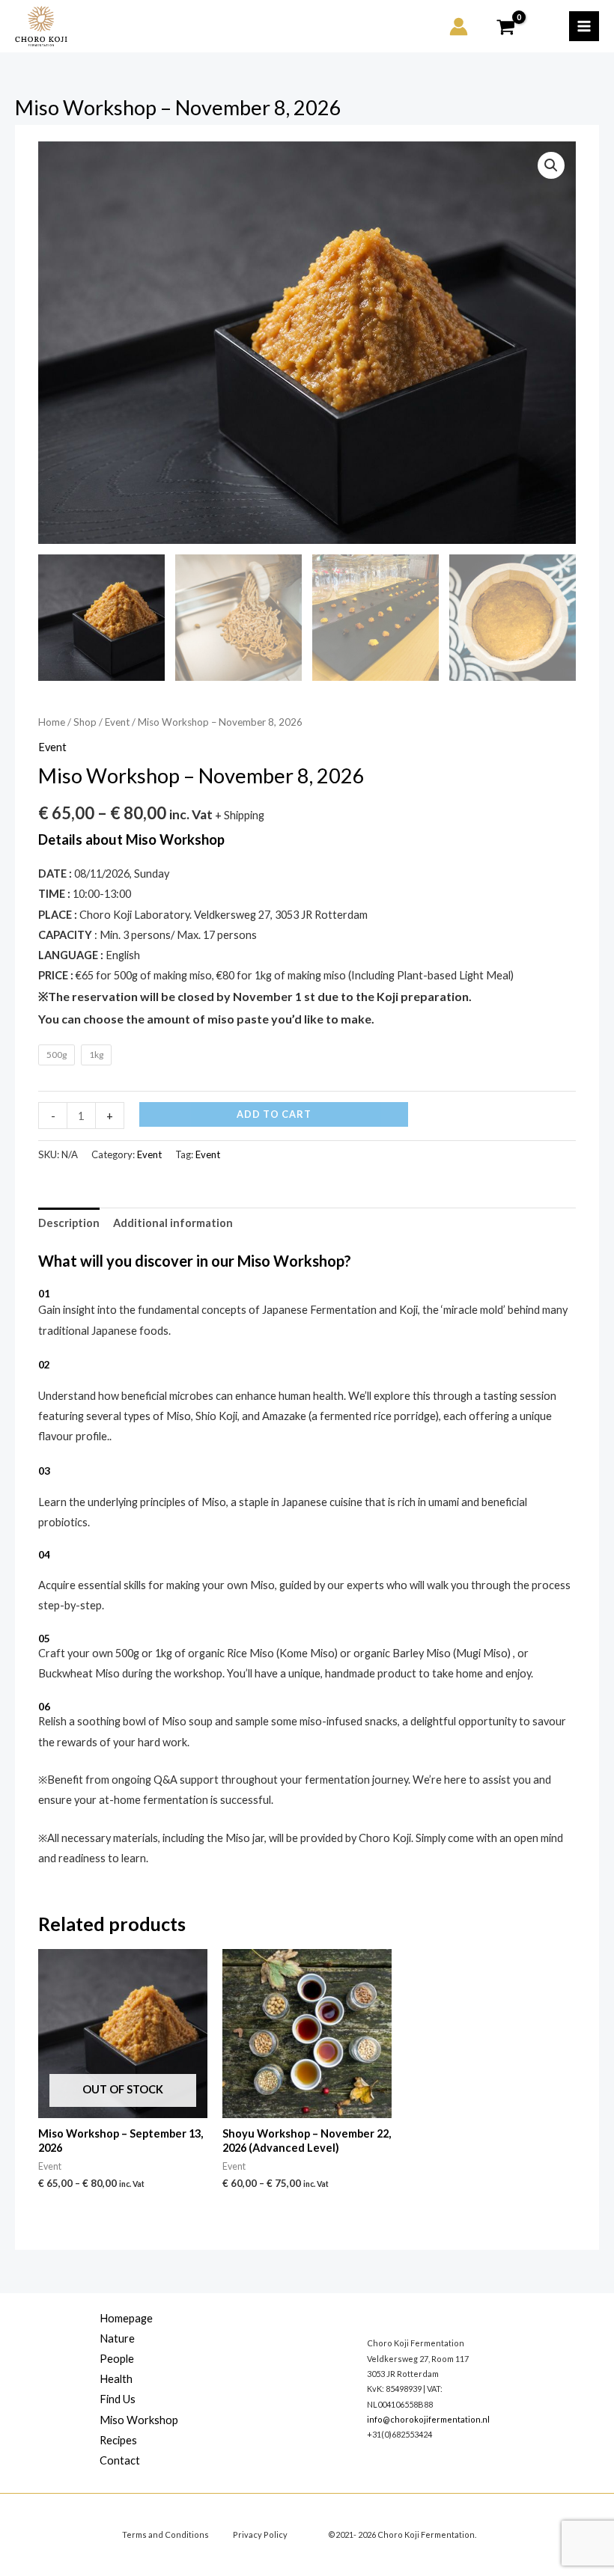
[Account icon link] (459, 27)
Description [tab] (69, 1223)
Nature (117, 2338)
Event (117, 722)
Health (116, 2379)
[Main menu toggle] (584, 26)
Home (52, 722)
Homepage (126, 2318)
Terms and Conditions (165, 2534)
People (117, 2359)
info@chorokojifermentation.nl (428, 2419)
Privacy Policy (260, 2534)
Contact (120, 2460)
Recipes (118, 2440)
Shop (85, 722)
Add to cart (274, 1114)
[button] (551, 165)
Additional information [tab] (173, 1223)
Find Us (118, 2399)
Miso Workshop (139, 2420)
